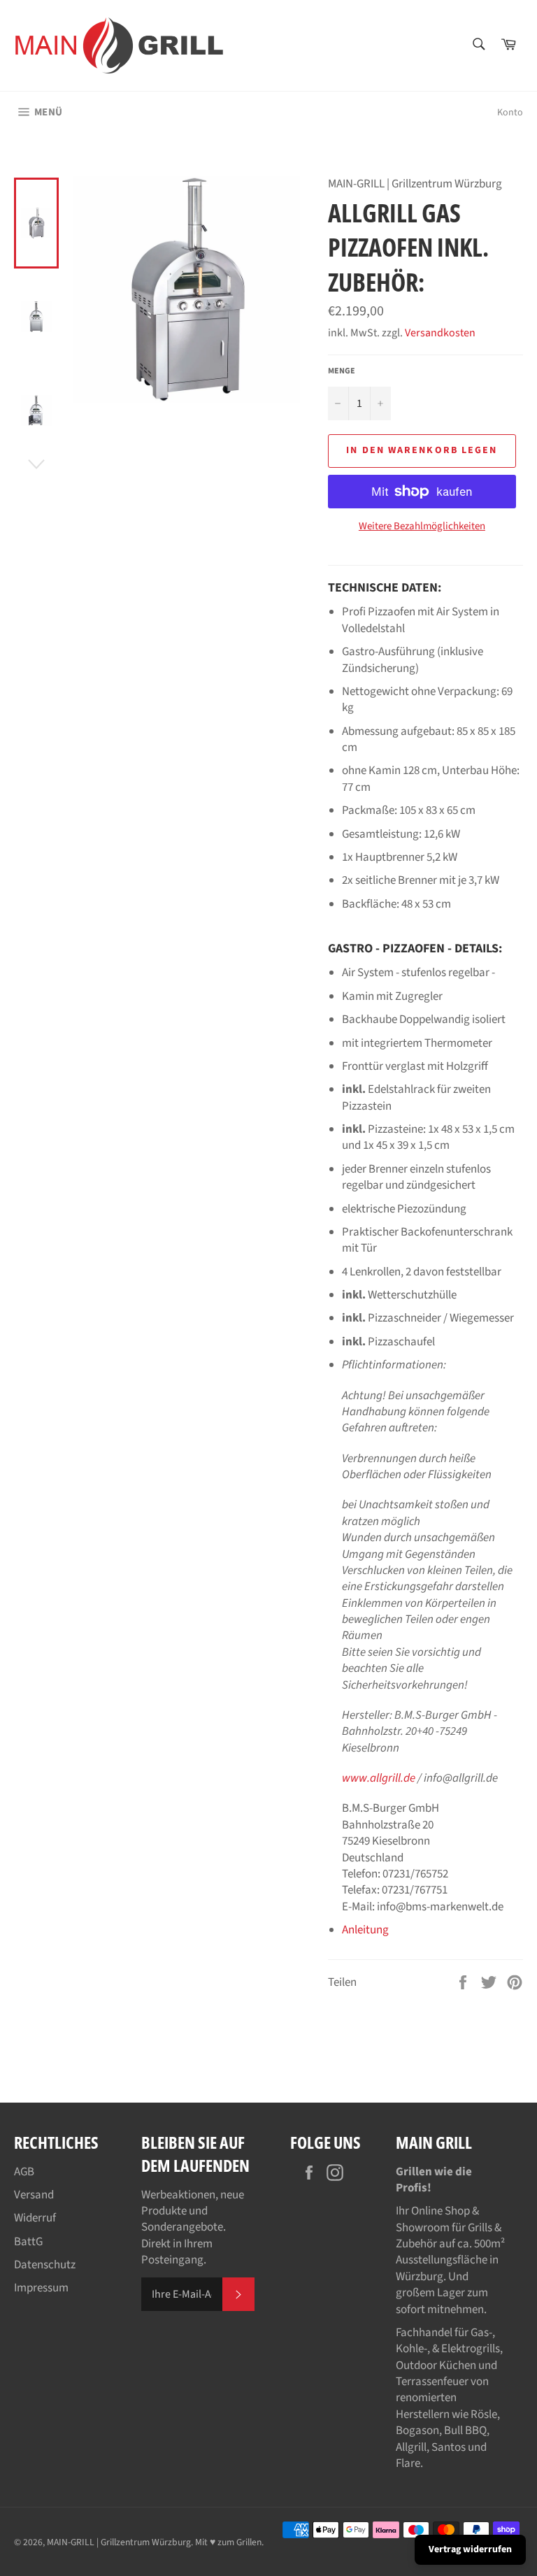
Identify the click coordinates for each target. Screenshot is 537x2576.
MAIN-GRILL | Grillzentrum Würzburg (119, 2542)
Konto (510, 113)
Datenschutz (45, 2265)
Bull (453, 2431)
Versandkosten (440, 333)
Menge (342, 371)
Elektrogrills (471, 2349)
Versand (34, 2195)
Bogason (417, 2431)
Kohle (410, 2349)
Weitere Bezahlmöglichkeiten (422, 527)
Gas (480, 2333)
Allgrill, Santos (431, 2447)
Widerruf (35, 2218)
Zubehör (416, 2244)
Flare (408, 2463)
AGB (24, 2172)
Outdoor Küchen (436, 2366)
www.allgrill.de (379, 1778)
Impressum (41, 2288)
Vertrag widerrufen (470, 2549)
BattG (28, 2242)
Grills (480, 2228)
